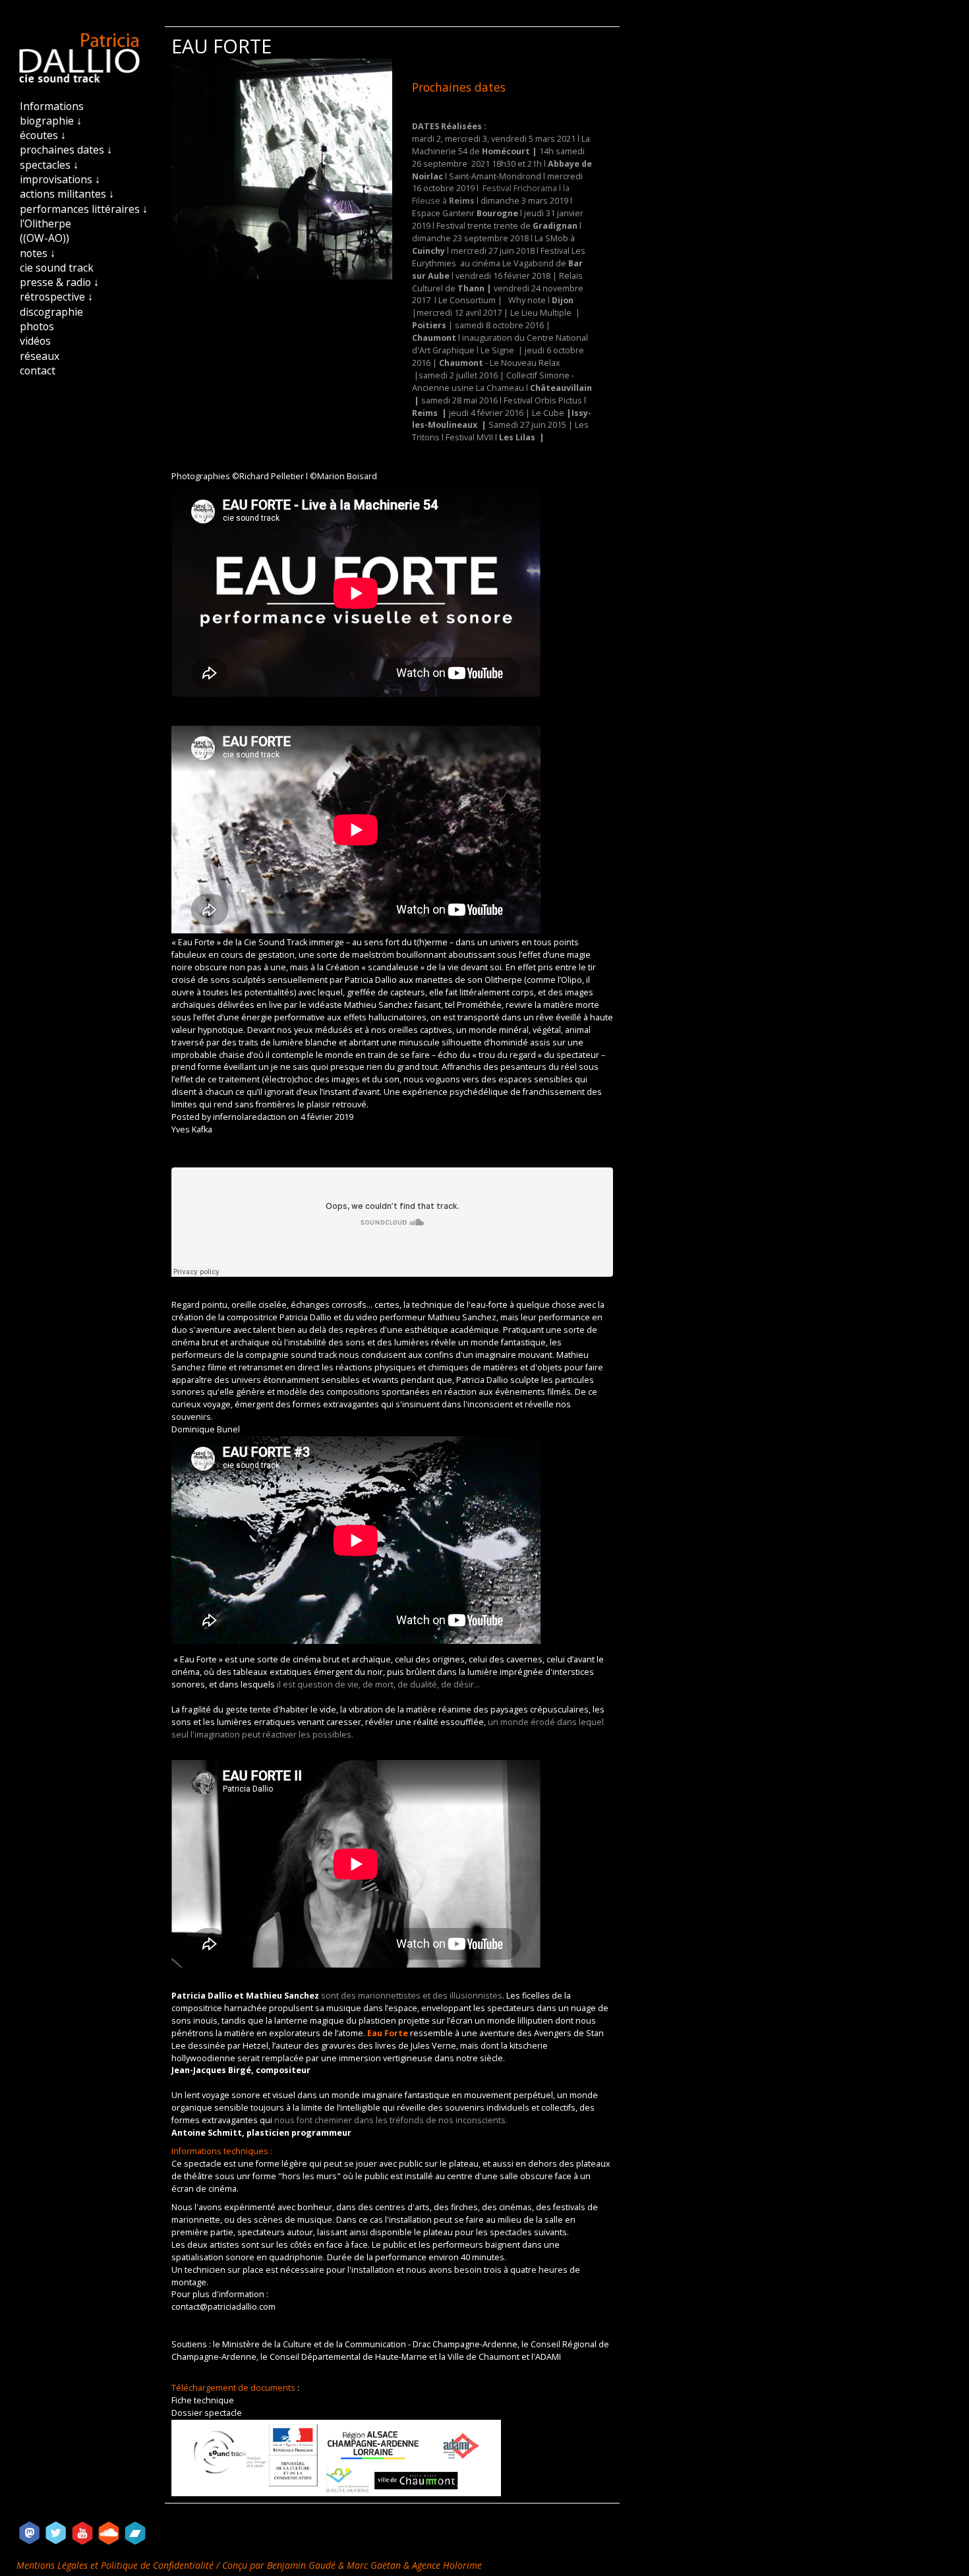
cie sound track (57, 268)
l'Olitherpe (45, 223)
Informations (52, 106)
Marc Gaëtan (374, 2565)
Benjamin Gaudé (303, 2565)
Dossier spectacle (207, 2413)
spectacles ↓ (49, 165)
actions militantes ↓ (67, 194)
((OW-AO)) (44, 238)
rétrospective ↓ (56, 297)
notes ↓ (38, 253)
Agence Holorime (447, 2565)
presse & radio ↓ (59, 282)
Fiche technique (203, 2400)
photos (37, 326)
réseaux (40, 356)
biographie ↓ (51, 121)
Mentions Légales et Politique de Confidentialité (116, 2565)
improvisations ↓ (60, 179)
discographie (51, 312)
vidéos (35, 341)
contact (38, 370)
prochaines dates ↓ (66, 150)
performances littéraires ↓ (84, 209)
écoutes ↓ (43, 135)
